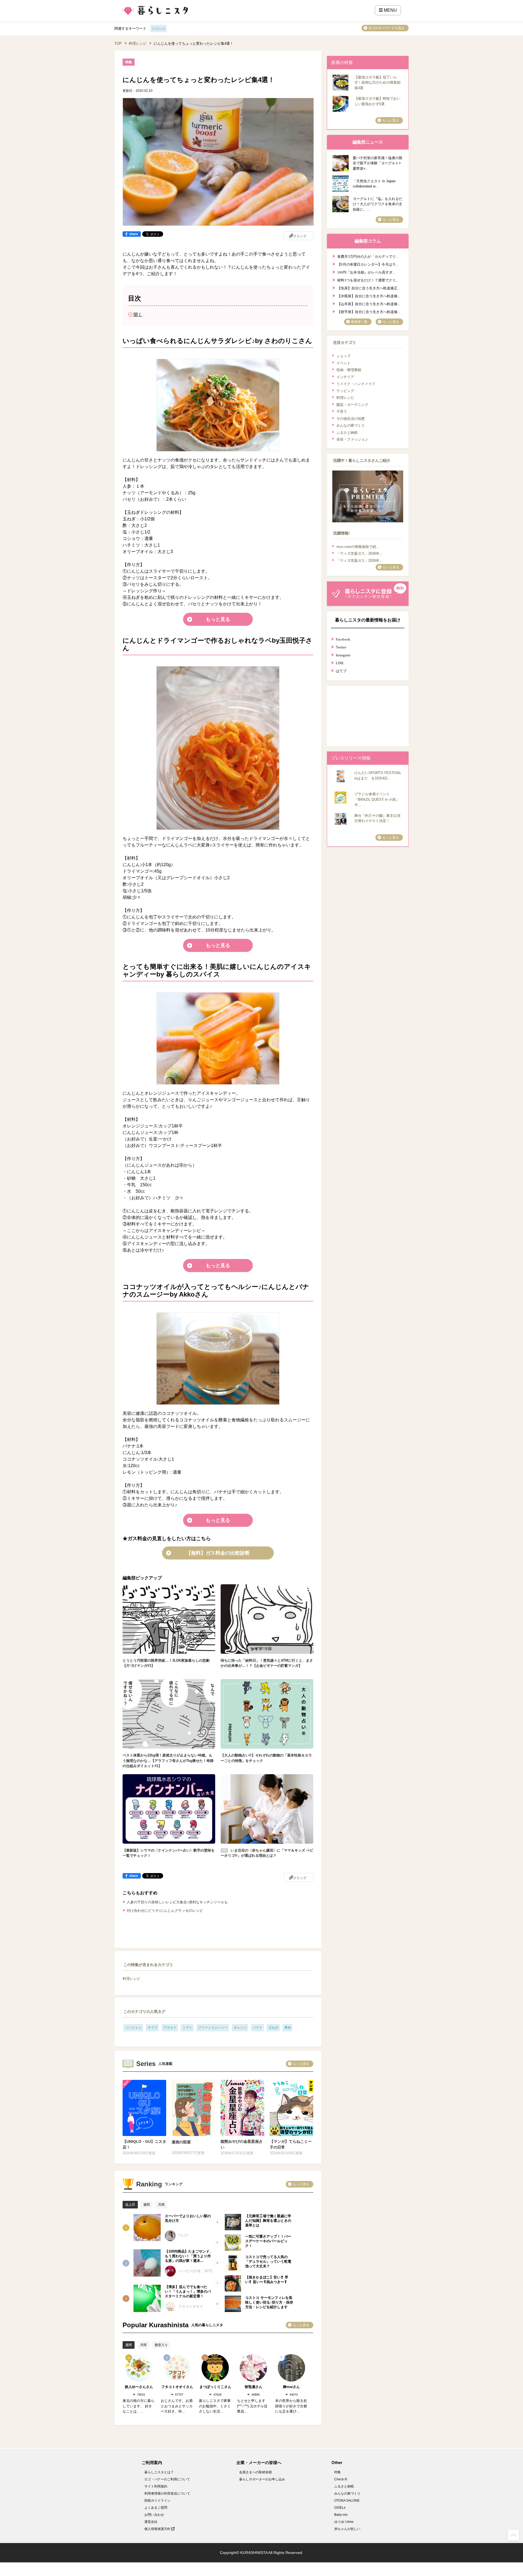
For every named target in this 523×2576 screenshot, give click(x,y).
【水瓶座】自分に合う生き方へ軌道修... (369, 295)
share (134, 234)
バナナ (258, 2028)
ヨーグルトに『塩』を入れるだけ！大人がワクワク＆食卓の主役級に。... (378, 204)
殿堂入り (161, 2345)
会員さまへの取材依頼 (256, 2472)
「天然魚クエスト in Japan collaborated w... (374, 184)
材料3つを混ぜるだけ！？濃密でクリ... (368, 280)
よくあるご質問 (156, 2508)
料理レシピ (138, 43)
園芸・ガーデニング (352, 405)
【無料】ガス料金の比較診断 (218, 1553)
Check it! (341, 2479)
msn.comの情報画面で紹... (358, 547)
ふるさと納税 (347, 433)
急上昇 (130, 2205)
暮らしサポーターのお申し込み (262, 2479)
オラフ (153, 2028)
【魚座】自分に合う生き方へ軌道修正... (369, 288)
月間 (161, 2205)
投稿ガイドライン (157, 2501)
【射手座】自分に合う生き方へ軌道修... (369, 311)
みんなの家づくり (351, 425)
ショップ (343, 356)
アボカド (170, 2028)
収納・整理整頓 (349, 370)
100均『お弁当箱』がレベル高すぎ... (366, 272)
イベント (343, 363)
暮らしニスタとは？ (159, 2472)
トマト (187, 2028)
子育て (342, 412)
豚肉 (288, 2028)
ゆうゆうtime (344, 2522)
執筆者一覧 (359, 322)
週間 (147, 2205)
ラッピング (345, 391)
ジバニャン (133, 2028)
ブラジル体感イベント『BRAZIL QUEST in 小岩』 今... (377, 799)
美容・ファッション (352, 439)
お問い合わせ (154, 2515)
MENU (390, 10)
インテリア (345, 377)
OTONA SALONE (347, 2501)
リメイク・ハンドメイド (356, 384)
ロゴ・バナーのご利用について (167, 2479)
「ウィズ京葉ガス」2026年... (360, 553)
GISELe (340, 2508)
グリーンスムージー (213, 2028)
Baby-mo (341, 2515)
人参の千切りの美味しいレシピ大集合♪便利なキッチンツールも (177, 1902)
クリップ (300, 236)
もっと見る (218, 619)
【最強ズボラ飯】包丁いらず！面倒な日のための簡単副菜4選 (377, 83)
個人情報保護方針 (158, 2529)
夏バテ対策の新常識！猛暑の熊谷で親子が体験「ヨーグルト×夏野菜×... (378, 163)
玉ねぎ (273, 2028)
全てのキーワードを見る (387, 28)
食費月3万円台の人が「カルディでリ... (368, 256)
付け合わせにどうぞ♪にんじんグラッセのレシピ (165, 1911)
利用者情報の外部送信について (167, 2493)
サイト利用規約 (156, 2486)
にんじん (159, 28)
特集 (337, 2472)
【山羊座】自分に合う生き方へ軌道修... (369, 303)
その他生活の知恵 (351, 419)
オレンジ (240, 2028)
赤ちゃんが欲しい (347, 2529)
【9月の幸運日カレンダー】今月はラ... (368, 264)
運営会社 (151, 2522)
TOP (118, 43)
